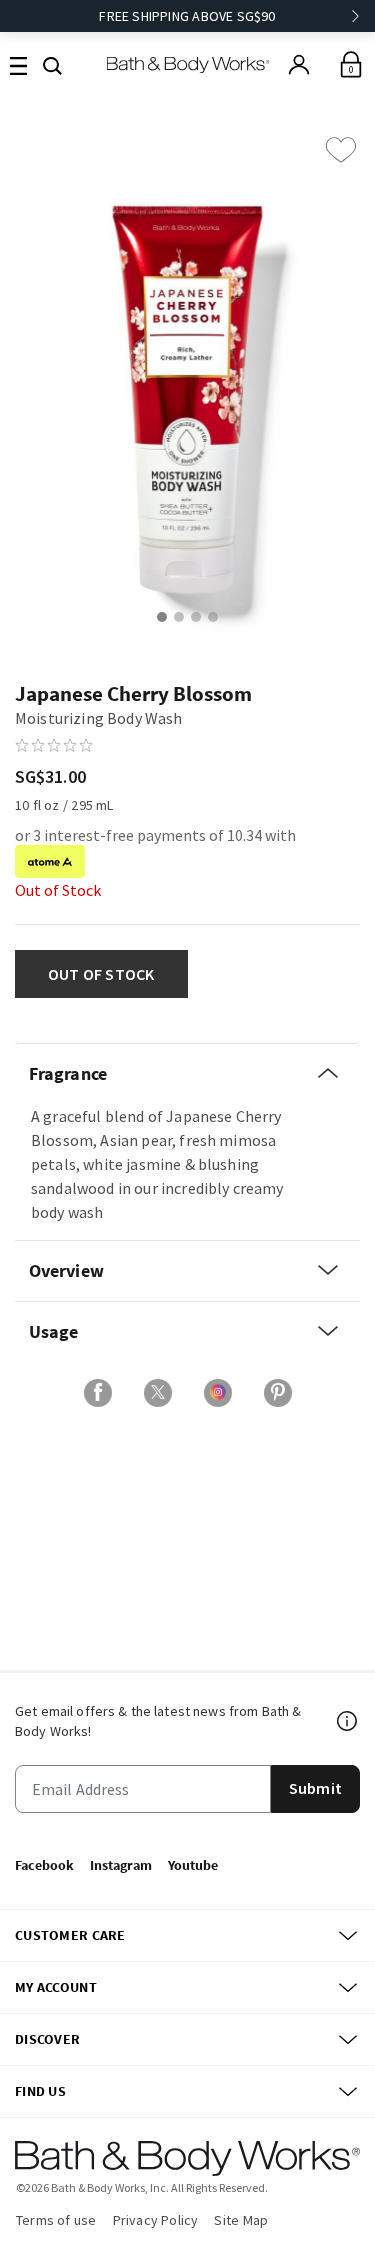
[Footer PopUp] (348, 1721)
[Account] (299, 65)
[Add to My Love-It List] (341, 150)
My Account (56, 1987)
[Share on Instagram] (218, 1393)
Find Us (40, 2091)
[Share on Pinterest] (278, 1393)
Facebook (44, 1865)
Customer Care (70, 1935)
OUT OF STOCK (101, 974)
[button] (52, 64)
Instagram (121, 1865)
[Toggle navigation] (18, 64)
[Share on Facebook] (98, 1393)
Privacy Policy (156, 2220)
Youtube (193, 1865)
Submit (315, 1788)
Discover (47, 2039)
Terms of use (56, 2220)
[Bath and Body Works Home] (187, 64)
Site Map (241, 2220)
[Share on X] (158, 1393)
